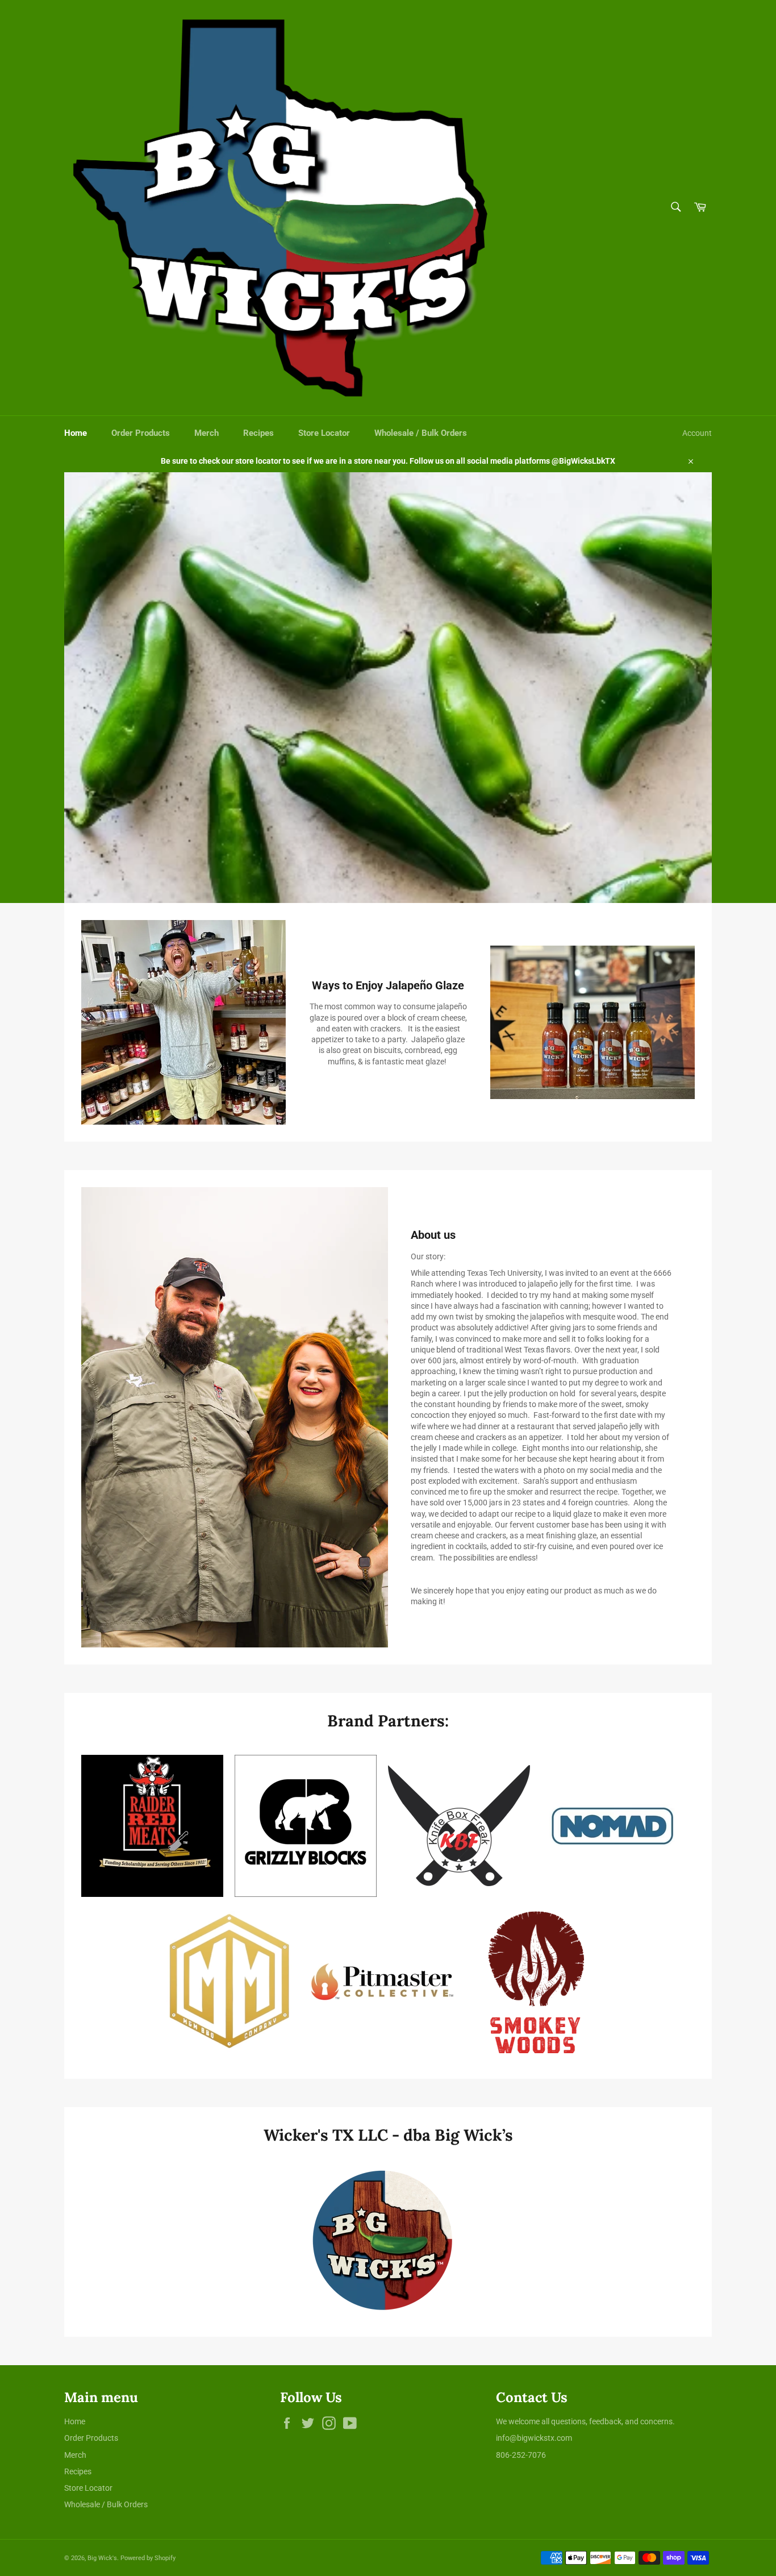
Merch (206, 433)
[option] (388, 688)
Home (76, 433)
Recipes (258, 433)
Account (697, 433)
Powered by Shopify (148, 2558)
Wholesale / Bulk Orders (421, 433)
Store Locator (324, 433)
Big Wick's (102, 2558)
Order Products (141, 433)
